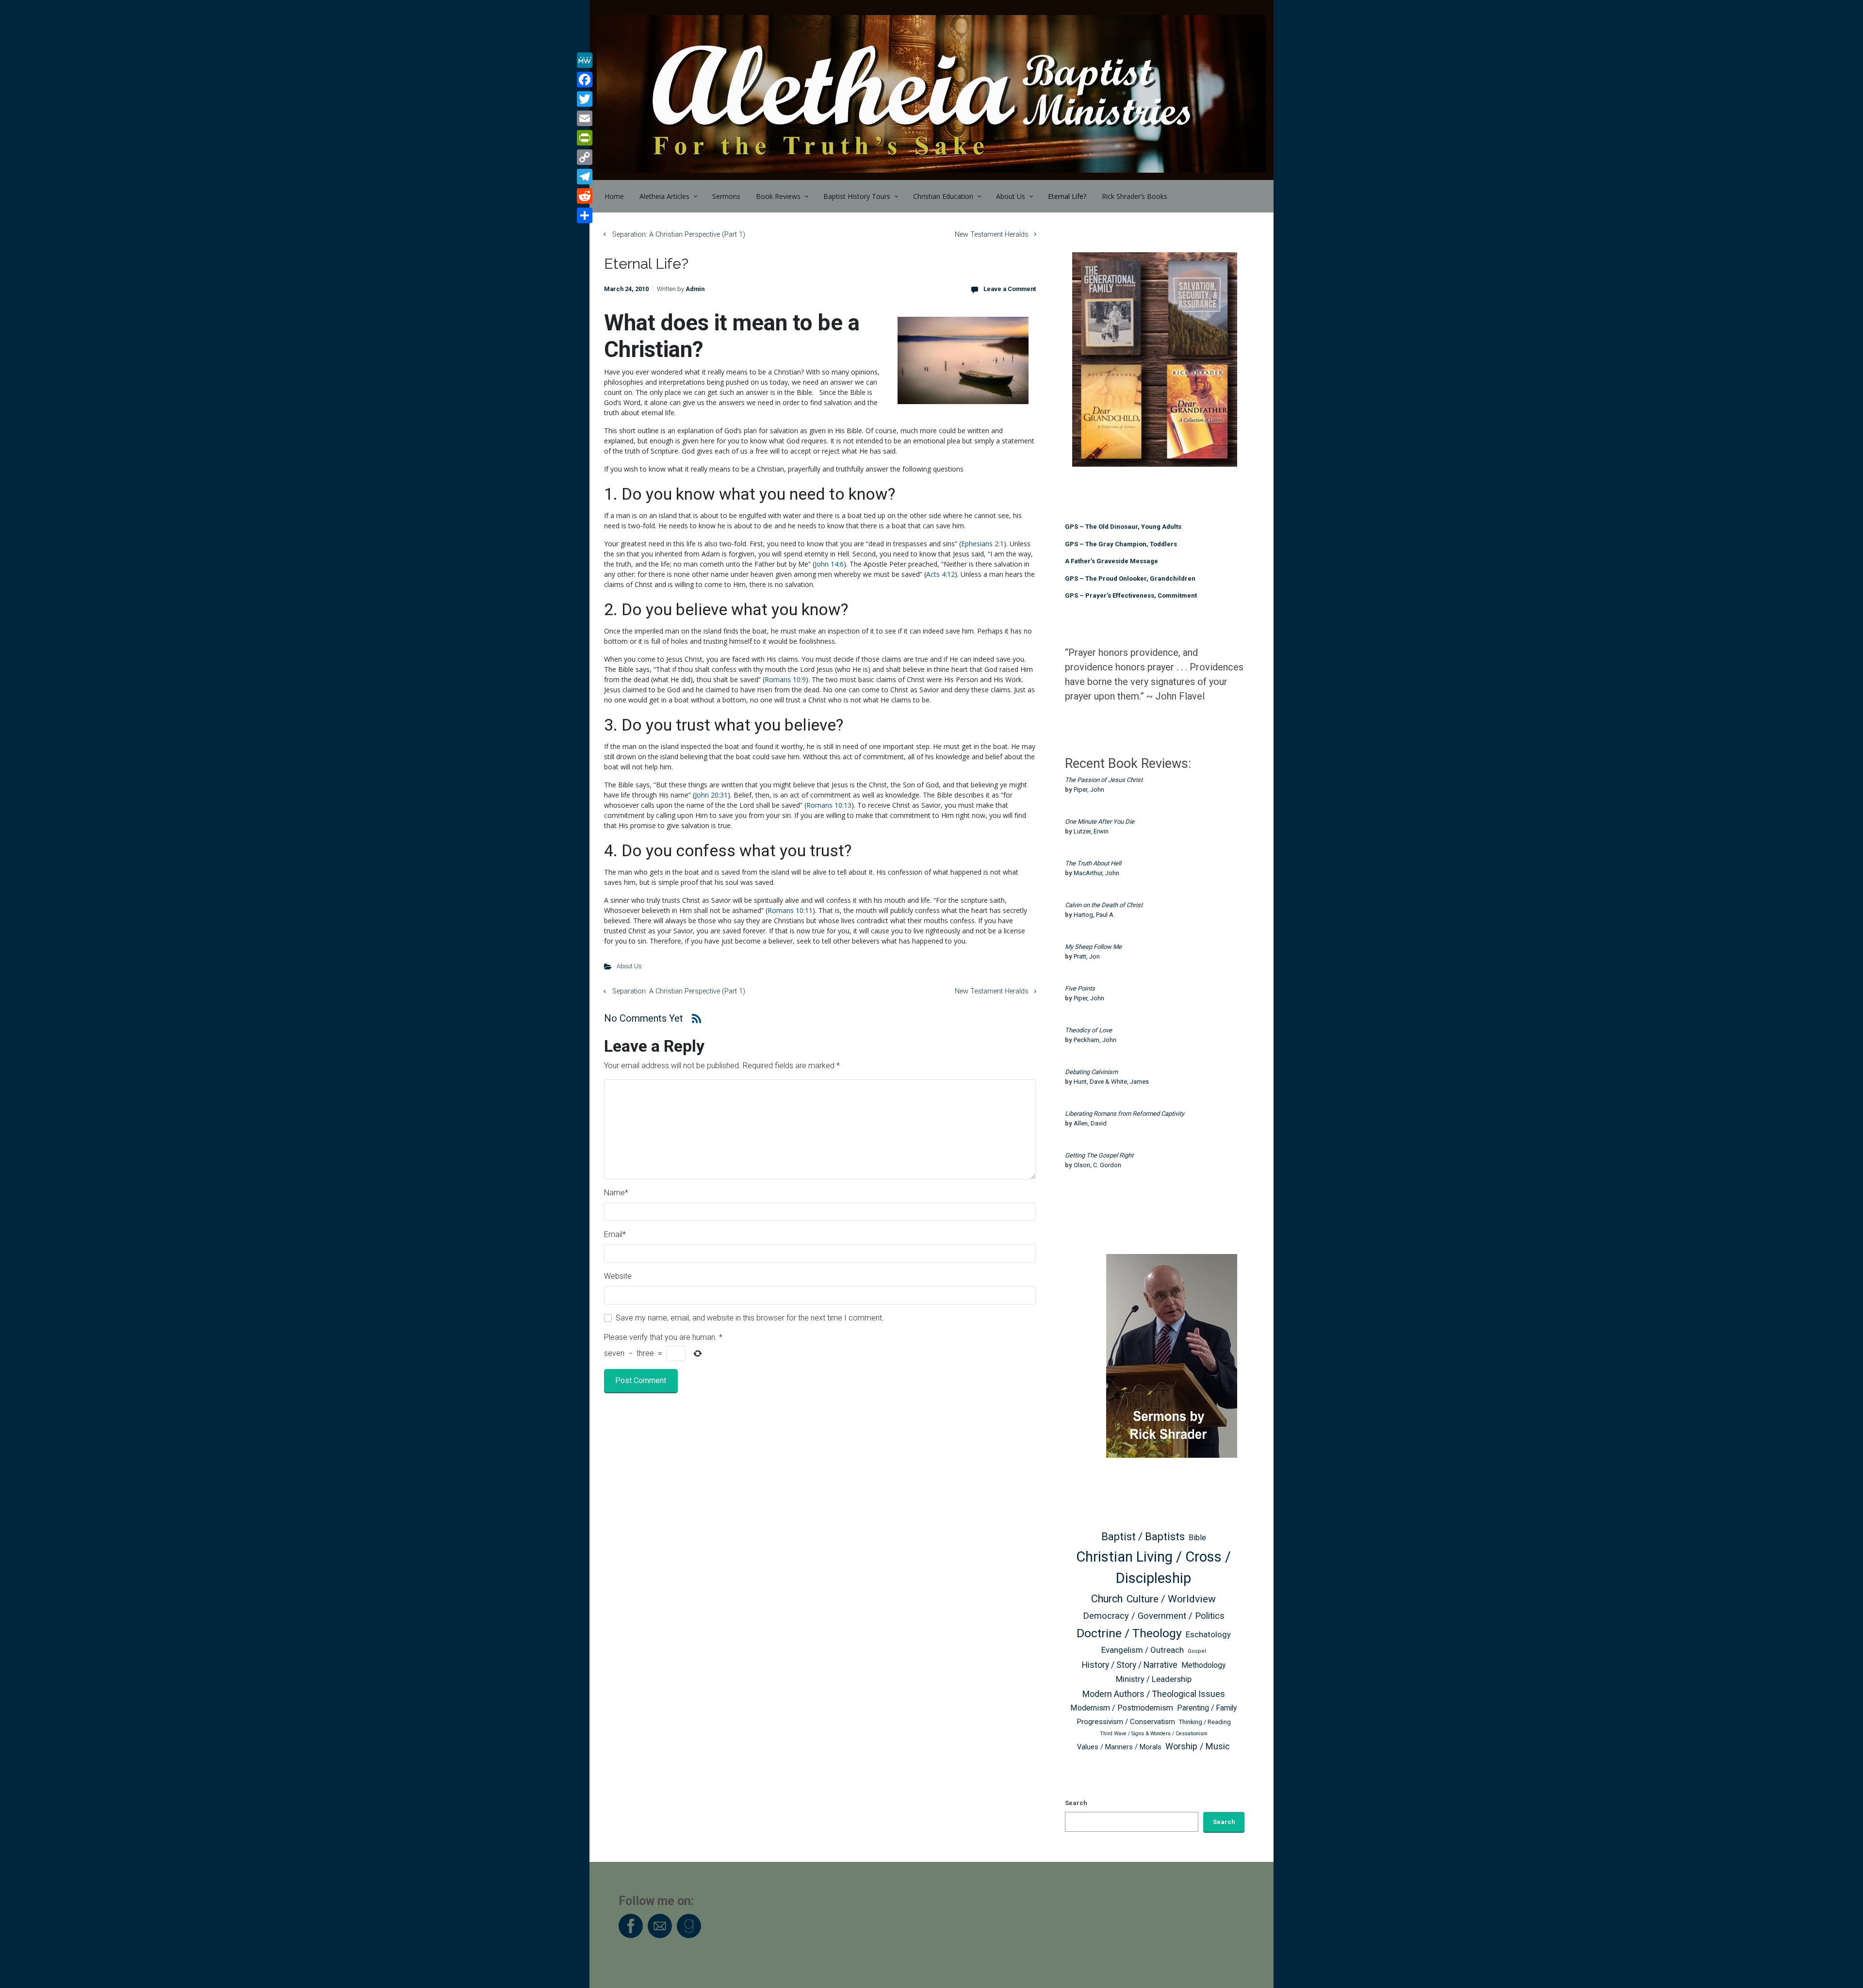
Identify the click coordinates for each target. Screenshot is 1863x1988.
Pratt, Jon (1087, 956)
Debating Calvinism (1091, 1072)
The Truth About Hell (1093, 863)
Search (1076, 1803)
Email (615, 1234)
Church (1107, 1599)
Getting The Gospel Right (1099, 1155)
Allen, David (1090, 1123)
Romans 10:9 (785, 679)
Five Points (1080, 988)
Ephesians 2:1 (982, 544)
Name (616, 1193)
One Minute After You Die (1100, 822)
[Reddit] (585, 196)
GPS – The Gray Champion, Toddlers (1121, 544)
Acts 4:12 (940, 574)
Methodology (1203, 1665)
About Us (629, 966)
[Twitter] (585, 99)
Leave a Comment (1010, 289)
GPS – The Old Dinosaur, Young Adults (1123, 527)
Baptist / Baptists (1143, 1537)
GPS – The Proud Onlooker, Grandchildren (1130, 578)
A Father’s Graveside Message (1111, 561)
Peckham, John (1095, 1040)
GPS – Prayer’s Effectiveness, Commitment (1131, 595)
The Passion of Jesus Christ (1104, 780)
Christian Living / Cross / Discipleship (1153, 1567)
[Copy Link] (585, 157)
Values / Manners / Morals (1119, 1747)
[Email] (585, 118)
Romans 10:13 (829, 805)
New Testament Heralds (992, 235)
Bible (1197, 1538)
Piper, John (1089, 790)
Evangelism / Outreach (1143, 1650)
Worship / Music (1198, 1746)
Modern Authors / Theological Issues (1154, 1694)
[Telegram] (585, 177)
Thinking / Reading (1205, 1722)
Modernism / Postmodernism (1122, 1708)
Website (618, 1276)
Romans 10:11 (790, 910)
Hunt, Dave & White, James (1111, 1082)
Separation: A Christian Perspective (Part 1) (679, 235)
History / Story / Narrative (1130, 1665)
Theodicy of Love (1088, 1030)
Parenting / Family (1207, 1708)
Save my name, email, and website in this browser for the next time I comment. (750, 1318)
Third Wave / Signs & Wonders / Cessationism (1154, 1734)
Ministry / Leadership (1154, 1679)
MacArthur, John (1096, 873)
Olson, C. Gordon (1097, 1165)
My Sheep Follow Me (1093, 947)
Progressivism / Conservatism (1126, 1722)
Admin (695, 289)
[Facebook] (585, 80)
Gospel (1197, 1651)
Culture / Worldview (1171, 1599)
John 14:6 (829, 564)
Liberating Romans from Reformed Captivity (1125, 1114)
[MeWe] (585, 60)
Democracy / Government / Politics (1154, 1616)
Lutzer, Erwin (1091, 831)
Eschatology (1208, 1634)
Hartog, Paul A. (1094, 915)
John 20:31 (711, 795)
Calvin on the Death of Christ (1104, 905)
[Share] (585, 215)
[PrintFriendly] (585, 138)
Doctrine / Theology (1129, 1633)
